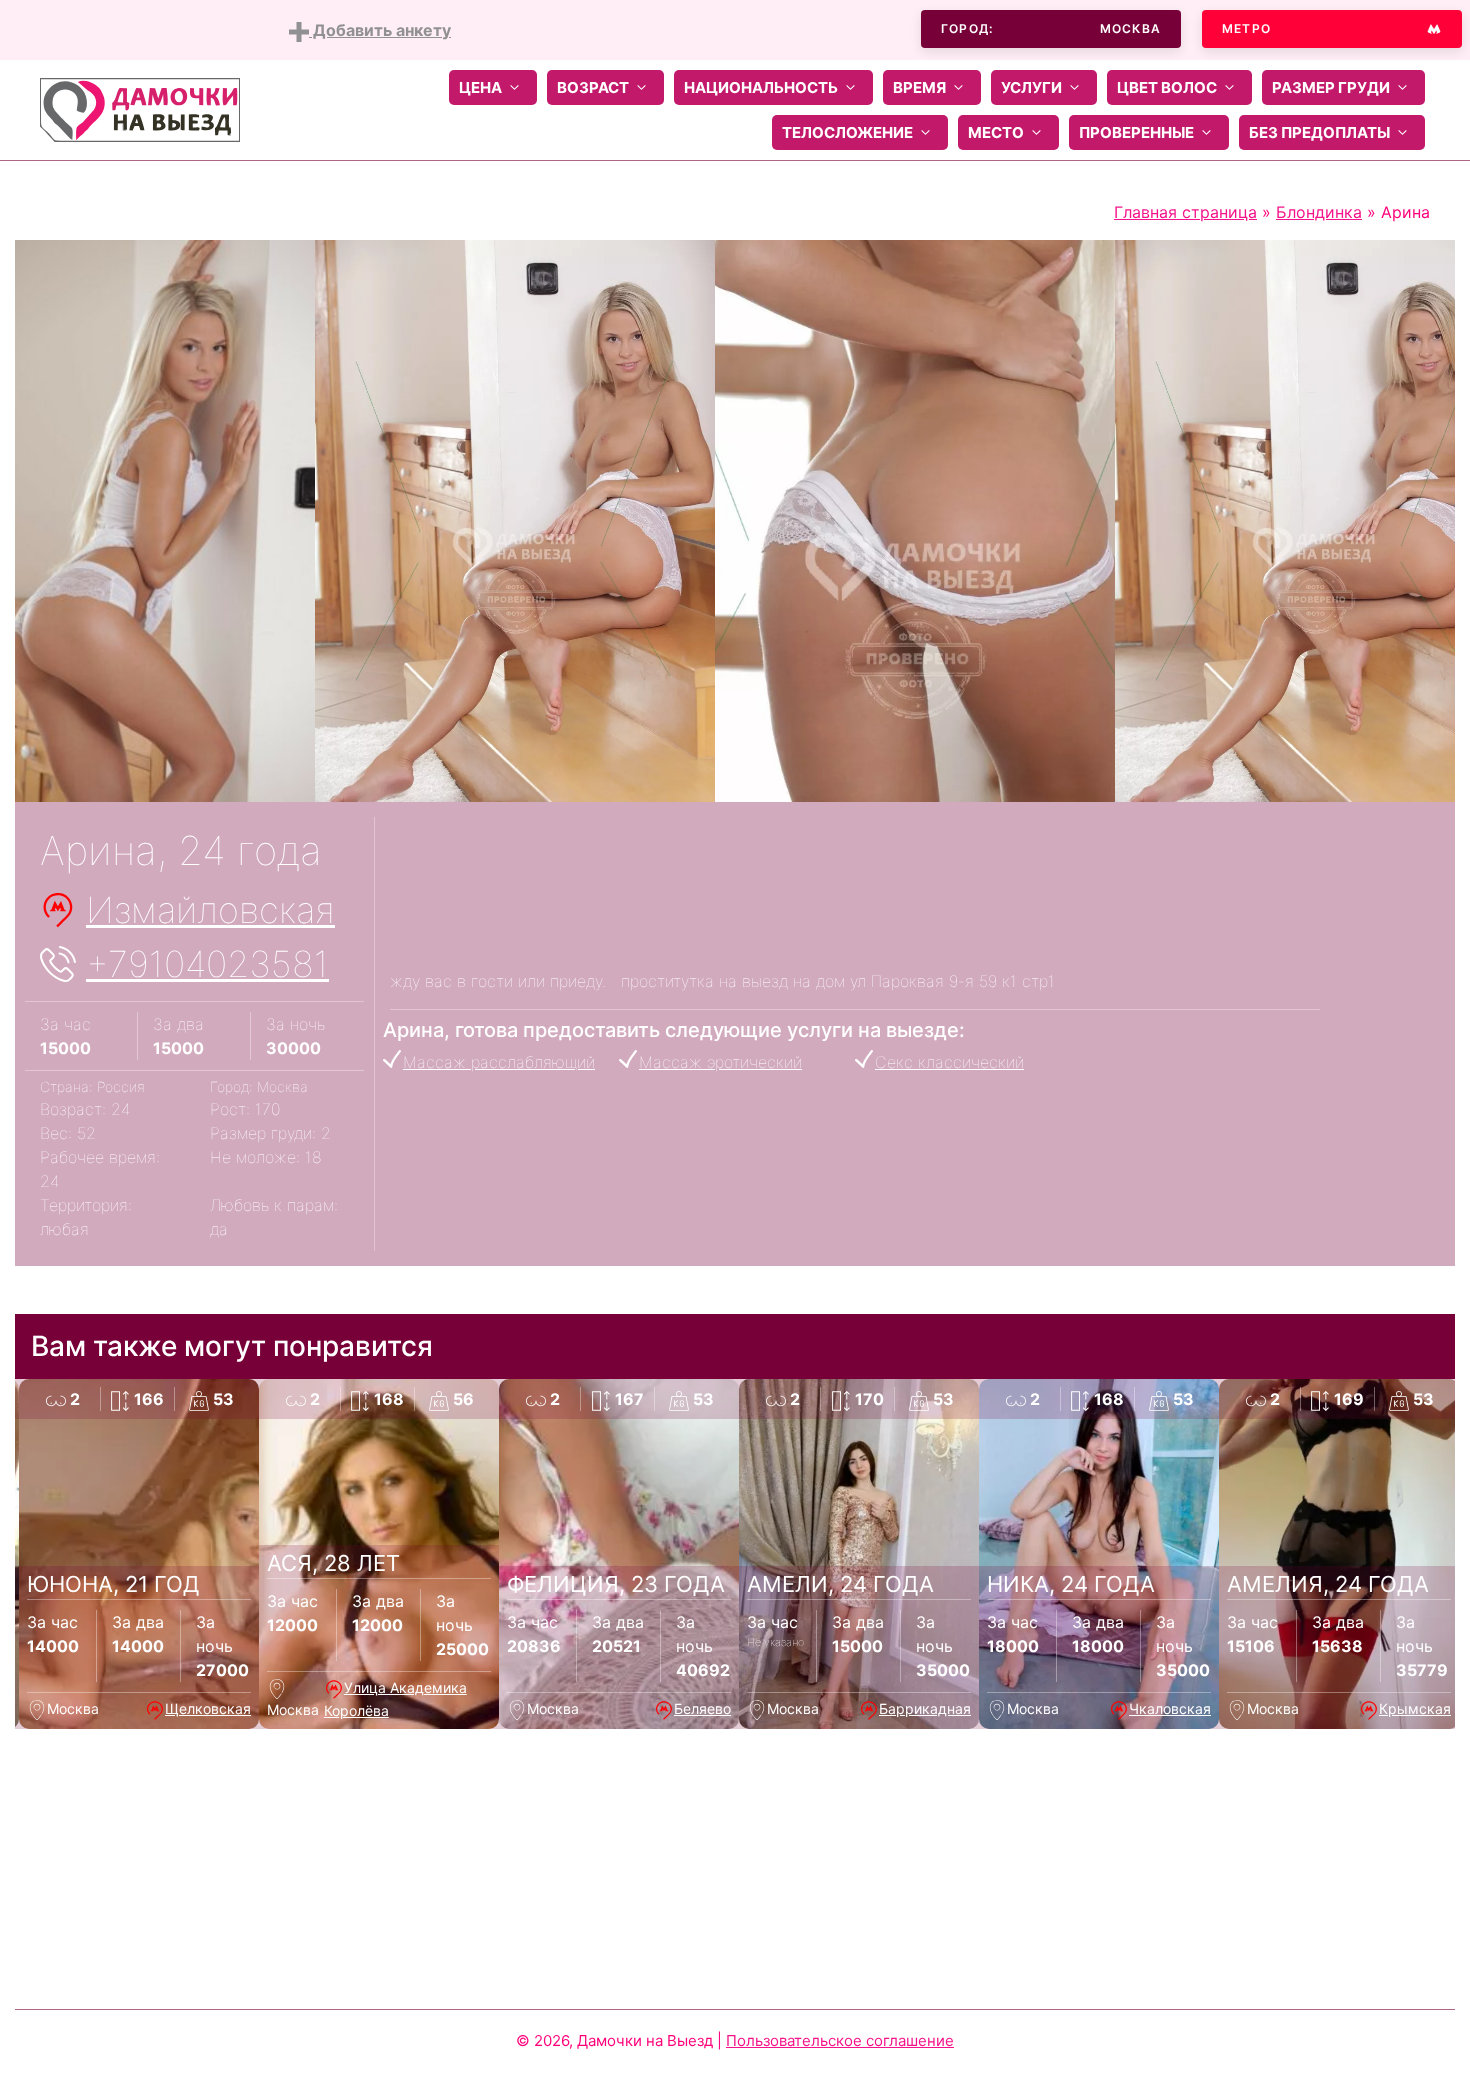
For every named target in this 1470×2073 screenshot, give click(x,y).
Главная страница (1185, 212)
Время (919, 87)
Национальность (761, 87)
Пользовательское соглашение (840, 2040)
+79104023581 (207, 964)
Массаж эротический (720, 1062)
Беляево (702, 1708)
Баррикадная (925, 1708)
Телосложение (847, 132)
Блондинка (1319, 212)
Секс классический (949, 1062)
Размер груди (1331, 87)
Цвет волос (1167, 87)
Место (996, 132)
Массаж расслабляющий (499, 1062)
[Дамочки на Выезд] (140, 108)
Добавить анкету (380, 30)
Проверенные (1136, 132)
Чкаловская (1170, 1708)
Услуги (1031, 87)
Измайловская (210, 910)
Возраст (593, 87)
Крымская (1415, 1708)
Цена (480, 87)
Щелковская (208, 1708)
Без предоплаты (1319, 132)
